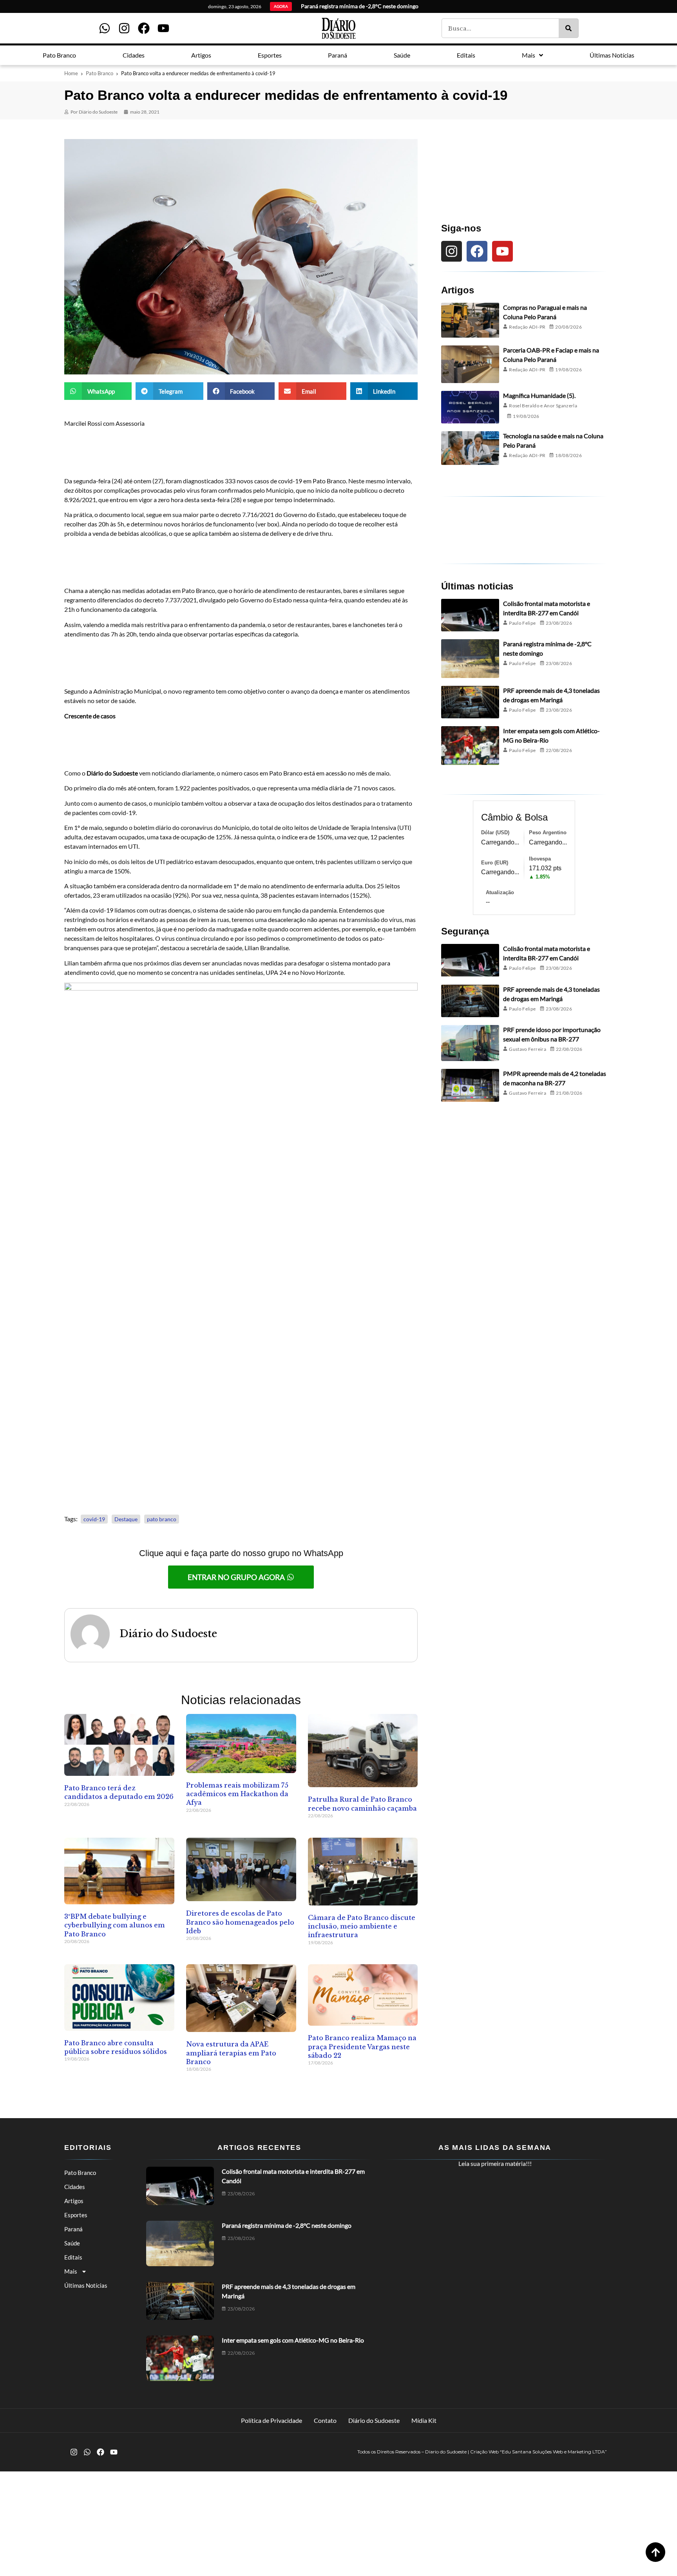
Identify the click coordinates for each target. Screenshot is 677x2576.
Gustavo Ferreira (528, 1049)
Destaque (126, 1519)
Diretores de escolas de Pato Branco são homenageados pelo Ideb (240, 1922)
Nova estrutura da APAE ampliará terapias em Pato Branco (231, 2053)
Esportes (76, 2215)
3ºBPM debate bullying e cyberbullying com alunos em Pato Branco (115, 1925)
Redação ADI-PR (527, 327)
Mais (71, 2271)
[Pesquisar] (568, 28)
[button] (98, 391)
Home (71, 73)
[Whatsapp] (105, 28)
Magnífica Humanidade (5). (539, 395)
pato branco (162, 1519)
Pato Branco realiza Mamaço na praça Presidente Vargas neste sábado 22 (362, 2047)
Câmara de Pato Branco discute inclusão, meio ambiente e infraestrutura (362, 1926)
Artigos (74, 2201)
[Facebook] (144, 28)
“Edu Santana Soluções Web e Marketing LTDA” (553, 2452)
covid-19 (94, 1519)
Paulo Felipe (522, 623)
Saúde (72, 2243)
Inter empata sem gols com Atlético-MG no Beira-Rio (293, 2340)
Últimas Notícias (86, 2285)
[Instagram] (124, 28)
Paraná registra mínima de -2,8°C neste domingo (287, 2225)
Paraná (73, 2229)
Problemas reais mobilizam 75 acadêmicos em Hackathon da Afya (237, 1794)
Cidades (75, 2187)
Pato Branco (100, 73)
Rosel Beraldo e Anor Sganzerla (543, 406)
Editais (73, 2257)
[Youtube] (163, 28)
